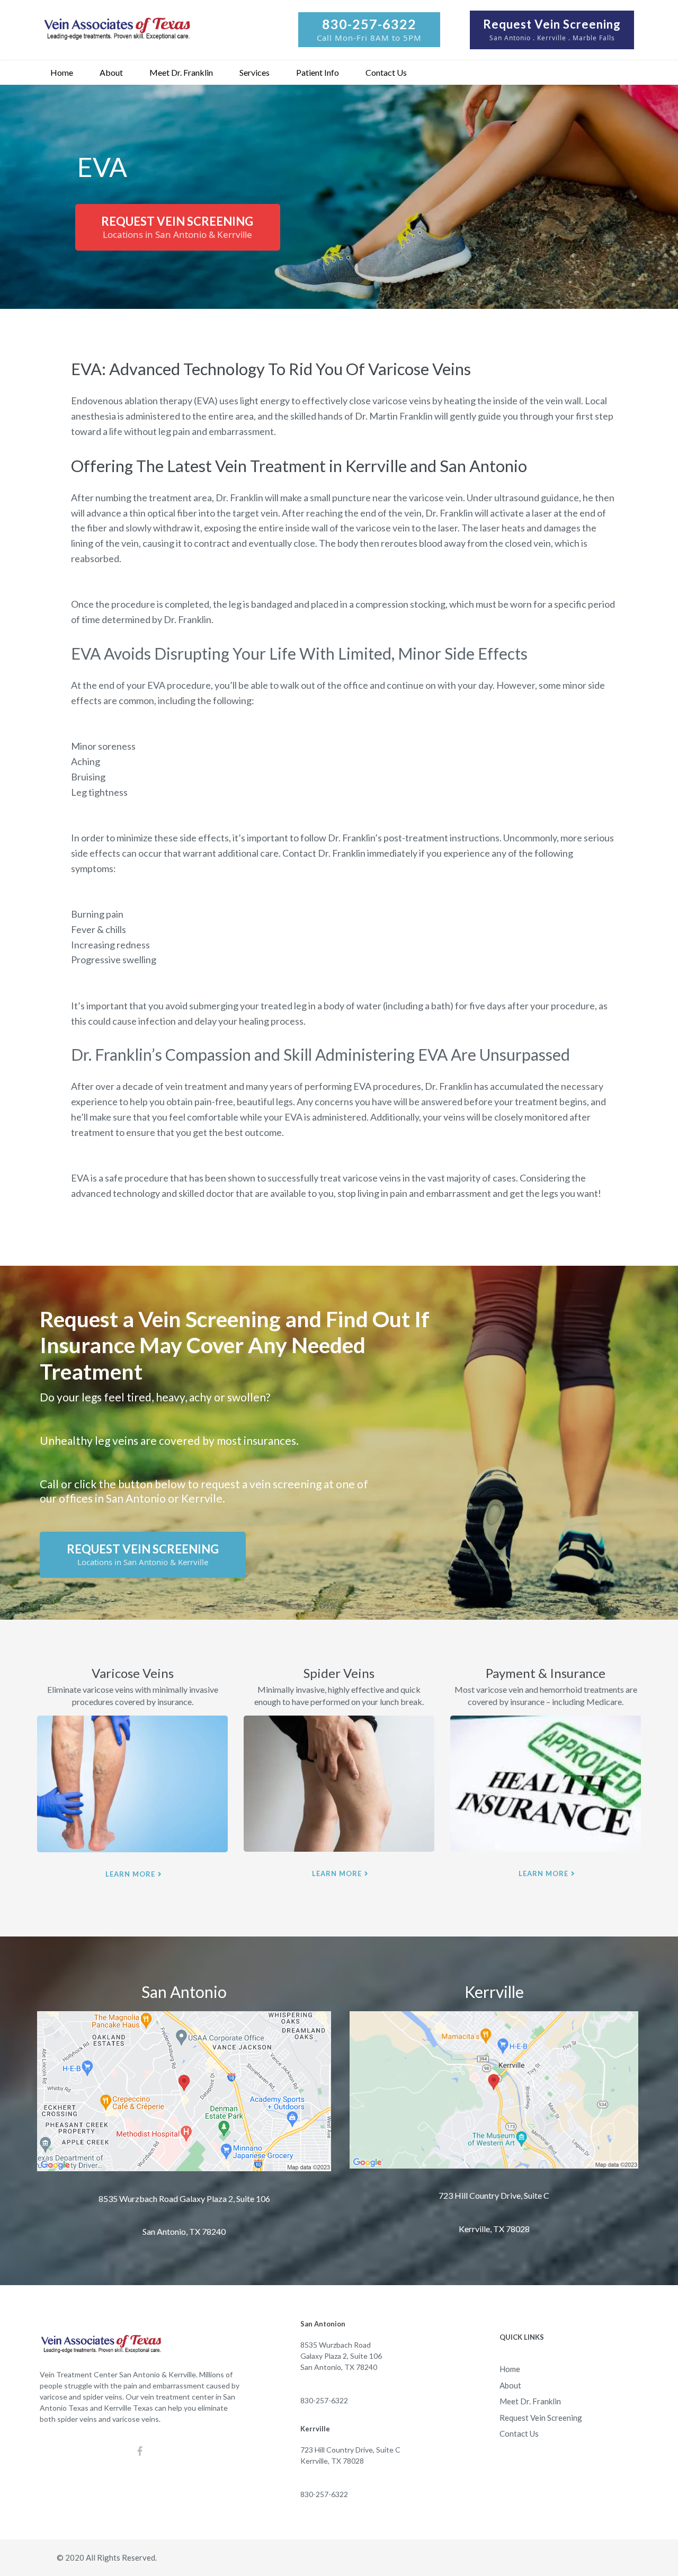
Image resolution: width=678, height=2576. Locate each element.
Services (255, 72)
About (111, 72)
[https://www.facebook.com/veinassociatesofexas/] (140, 2451)
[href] (184, 2091)
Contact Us (386, 72)
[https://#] (132, 1784)
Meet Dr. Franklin (181, 72)
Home (62, 72)
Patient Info (318, 72)
